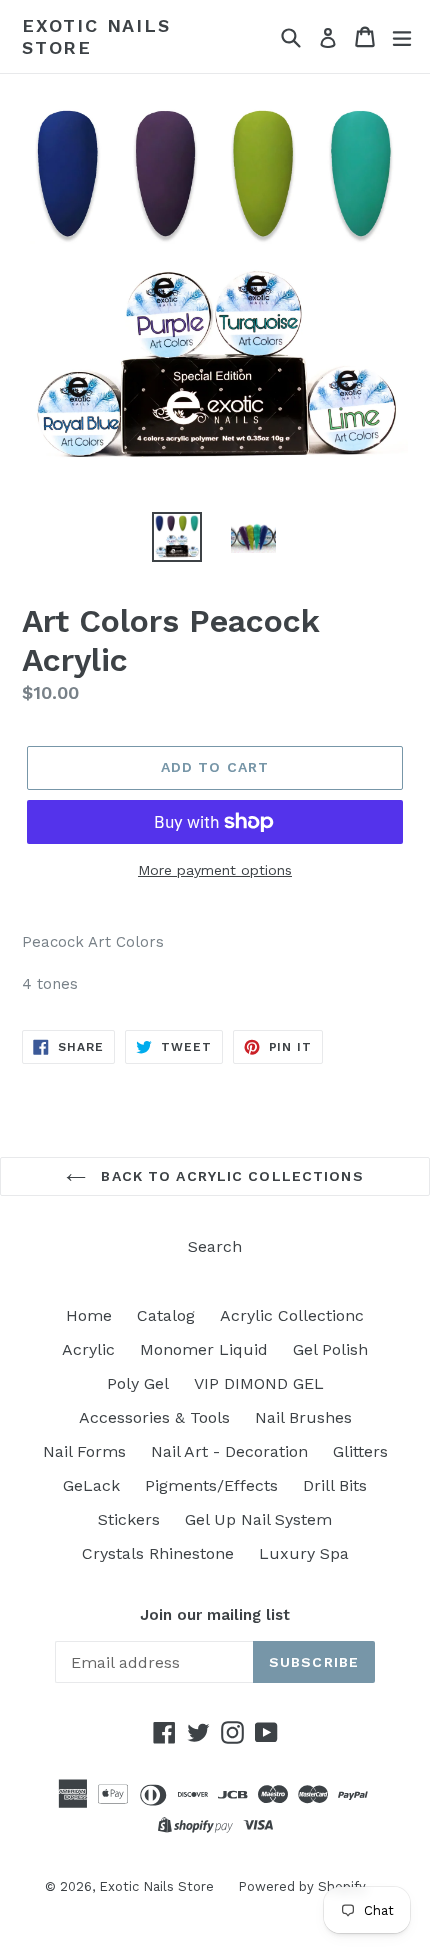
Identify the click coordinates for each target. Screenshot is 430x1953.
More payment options (215, 870)
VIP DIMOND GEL (259, 1383)
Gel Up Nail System (258, 1519)
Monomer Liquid (204, 1349)
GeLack (91, 1485)
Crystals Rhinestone (158, 1553)
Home (89, 1315)
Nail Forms (84, 1451)
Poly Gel (138, 1383)
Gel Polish (330, 1349)
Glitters (360, 1451)
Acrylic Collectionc (292, 1315)
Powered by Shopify (302, 1886)
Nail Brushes (303, 1417)
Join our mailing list (215, 1615)
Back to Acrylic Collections (229, 1176)
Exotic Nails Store (96, 36)
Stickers (129, 1519)
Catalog (166, 1315)
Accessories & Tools (154, 1417)
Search (215, 1246)
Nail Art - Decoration (229, 1451)
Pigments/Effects (211, 1485)
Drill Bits (335, 1485)
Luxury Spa (304, 1553)
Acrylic (88, 1349)
